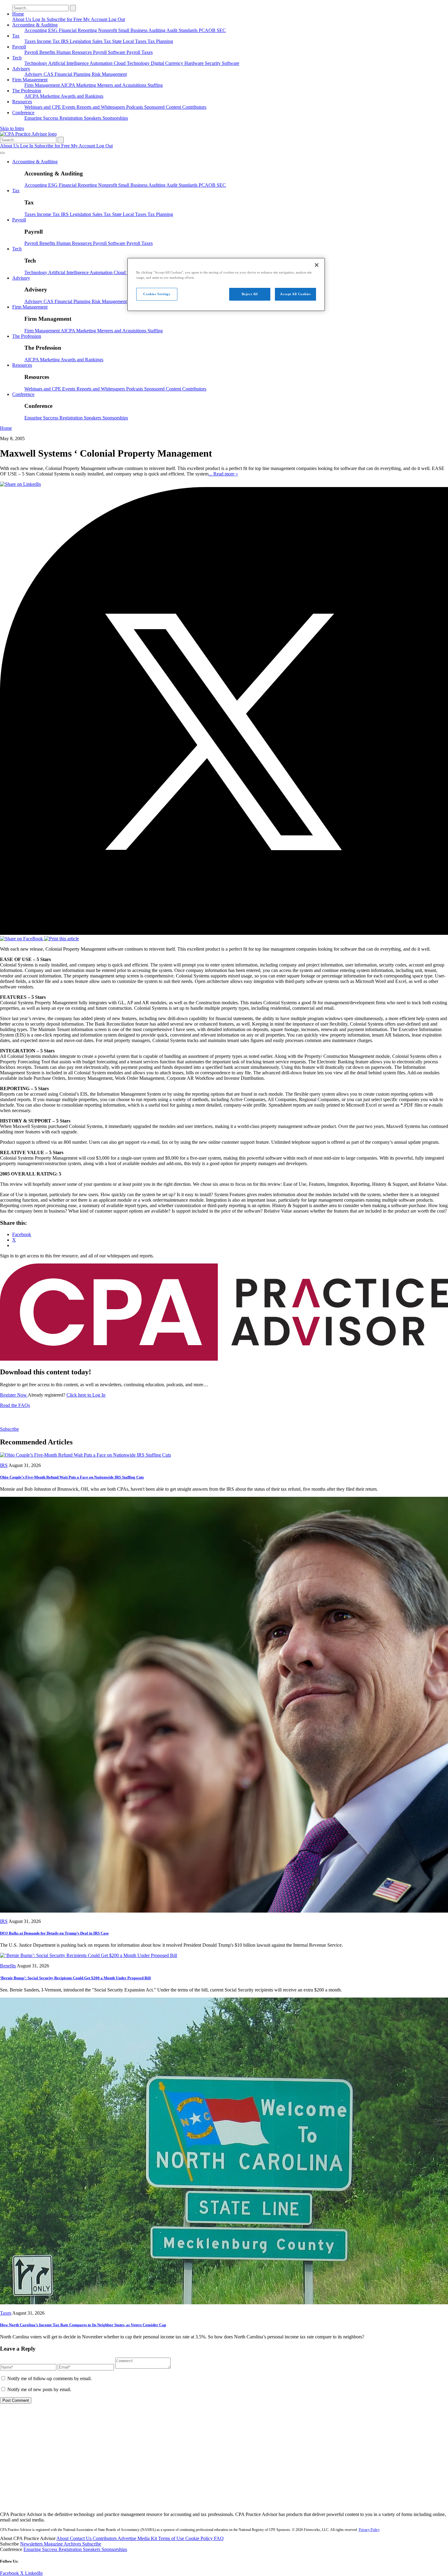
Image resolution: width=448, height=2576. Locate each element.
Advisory (21, 69)
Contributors (194, 107)
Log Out (117, 19)
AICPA (68, 85)
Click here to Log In (86, 1395)
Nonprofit (108, 30)
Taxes (31, 41)
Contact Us (81, 2538)
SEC (221, 30)
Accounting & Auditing (35, 25)
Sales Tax (102, 41)
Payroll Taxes (140, 52)
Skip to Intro (12, 128)
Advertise (128, 2538)
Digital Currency (168, 63)
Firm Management (30, 80)
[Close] (317, 265)
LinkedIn (34, 2573)
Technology (36, 63)
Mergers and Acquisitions (122, 85)
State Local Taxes (130, 41)
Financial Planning (73, 74)
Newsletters (32, 2544)
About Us (22, 19)
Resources (22, 102)
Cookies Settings (157, 294)
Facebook (10, 2573)
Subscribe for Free (65, 19)
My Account (96, 19)
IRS (65, 41)
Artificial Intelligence (69, 63)
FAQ (219, 2538)
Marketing (87, 85)
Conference (23, 113)
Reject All (250, 294)
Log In (39, 19)
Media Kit (148, 2538)
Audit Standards (183, 30)
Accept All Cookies (295, 294)
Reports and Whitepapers (101, 107)
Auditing (157, 30)
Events (69, 107)
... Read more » (223, 474)
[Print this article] (62, 939)
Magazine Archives (63, 2544)
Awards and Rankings (82, 96)
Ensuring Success (42, 118)
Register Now (14, 1395)
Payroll (19, 47)
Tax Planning (160, 41)
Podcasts (135, 107)
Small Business (133, 30)
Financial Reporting (78, 30)
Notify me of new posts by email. (39, 2389)
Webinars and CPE (43, 107)
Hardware (195, 63)
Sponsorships (115, 118)
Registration (72, 118)
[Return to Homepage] (224, 2504)
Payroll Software (110, 52)
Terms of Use (172, 2538)
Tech (17, 58)
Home (18, 14)
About (63, 2538)
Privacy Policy (369, 2530)
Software (231, 63)
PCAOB (208, 30)
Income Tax (49, 41)
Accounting (36, 30)
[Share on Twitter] (224, 933)
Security (213, 63)
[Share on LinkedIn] (20, 484)
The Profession (27, 91)
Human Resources (75, 52)
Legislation (81, 41)
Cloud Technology (132, 63)
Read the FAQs (15, 1405)
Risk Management (109, 74)
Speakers (93, 118)
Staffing (155, 85)
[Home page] (28, 134)
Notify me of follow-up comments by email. (50, 2378)
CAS (49, 74)
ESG (53, 30)
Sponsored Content (163, 107)
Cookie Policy (200, 2538)
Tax (16, 36)
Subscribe (9, 1429)
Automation (102, 63)
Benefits (48, 52)
